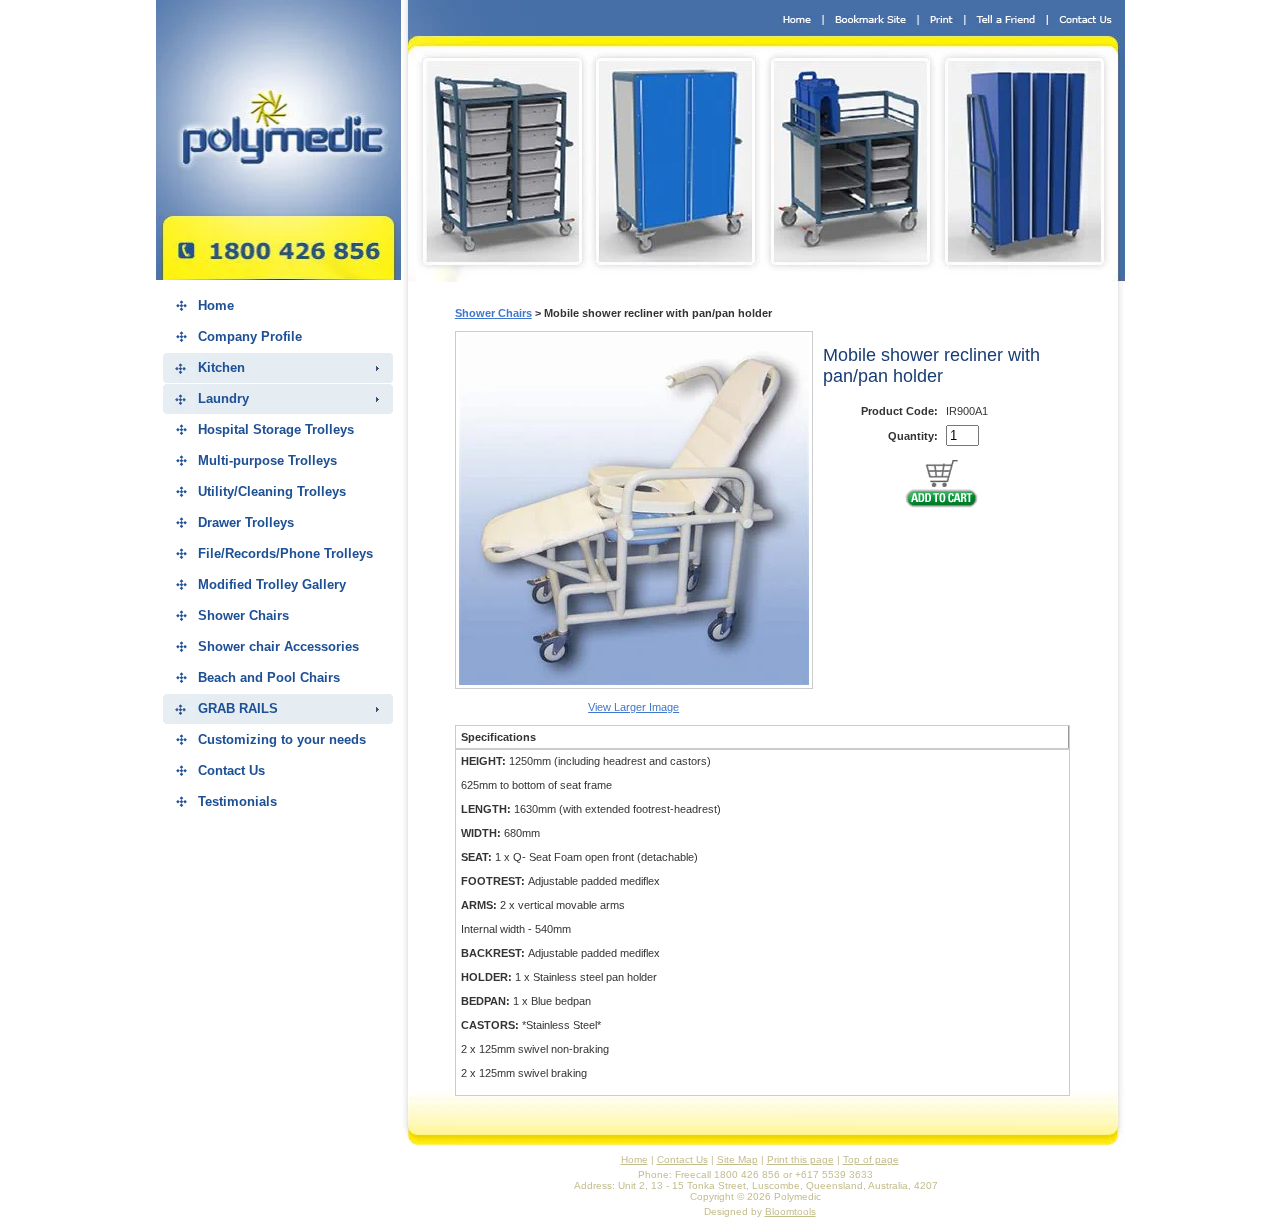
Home (216, 305)
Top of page (871, 1159)
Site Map (737, 1159)
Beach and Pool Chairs (269, 677)
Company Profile (250, 336)
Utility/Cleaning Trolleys (272, 491)
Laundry (223, 398)
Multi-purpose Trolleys (267, 460)
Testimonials (237, 801)
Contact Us (231, 770)
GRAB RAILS (238, 708)
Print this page (800, 1159)
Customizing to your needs (282, 739)
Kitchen (221, 367)
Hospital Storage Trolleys (276, 429)
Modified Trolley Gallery (272, 584)
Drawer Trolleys (246, 522)
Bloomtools (790, 1211)
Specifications (498, 737)
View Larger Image (633, 707)
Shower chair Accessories (278, 646)
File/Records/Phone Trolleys (285, 553)
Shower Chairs (243, 615)
